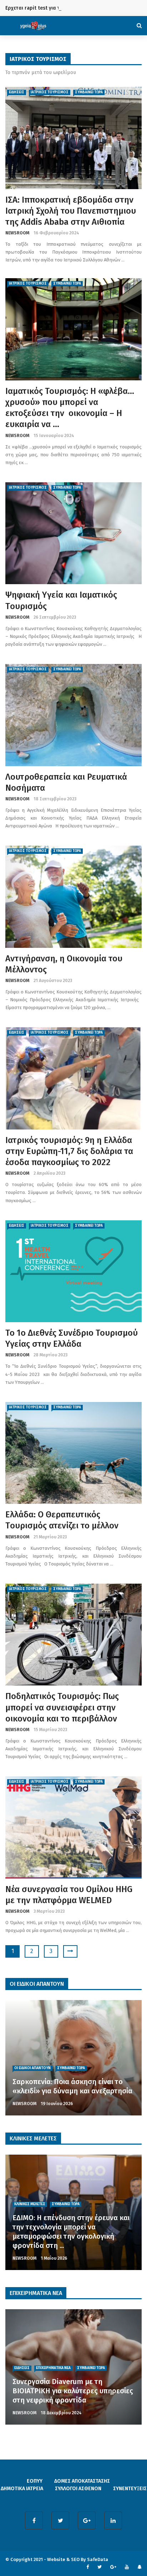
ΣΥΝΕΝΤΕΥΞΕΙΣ (130, 2489)
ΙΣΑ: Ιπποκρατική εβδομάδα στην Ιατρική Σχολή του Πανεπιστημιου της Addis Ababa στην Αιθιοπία (71, 211)
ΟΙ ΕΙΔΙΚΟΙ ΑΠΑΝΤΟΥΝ (32, 2068)
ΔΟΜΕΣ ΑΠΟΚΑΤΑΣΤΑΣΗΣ (82, 2481)
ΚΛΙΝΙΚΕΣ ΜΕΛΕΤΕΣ (30, 2204)
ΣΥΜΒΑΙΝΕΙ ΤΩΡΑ (89, 92)
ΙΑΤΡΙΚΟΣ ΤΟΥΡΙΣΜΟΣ (50, 92)
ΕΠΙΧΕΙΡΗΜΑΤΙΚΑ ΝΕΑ (53, 2368)
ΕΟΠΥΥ (35, 2481)
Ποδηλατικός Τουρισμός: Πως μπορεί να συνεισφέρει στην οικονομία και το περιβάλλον (62, 1707)
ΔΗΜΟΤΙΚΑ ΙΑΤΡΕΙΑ (22, 2489)
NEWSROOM (17, 233)
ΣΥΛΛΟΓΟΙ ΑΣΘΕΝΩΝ (78, 2489)
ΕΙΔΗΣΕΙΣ (17, 92)
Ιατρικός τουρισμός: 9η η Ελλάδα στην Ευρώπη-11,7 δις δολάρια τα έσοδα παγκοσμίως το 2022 (69, 1151)
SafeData (98, 2559)
